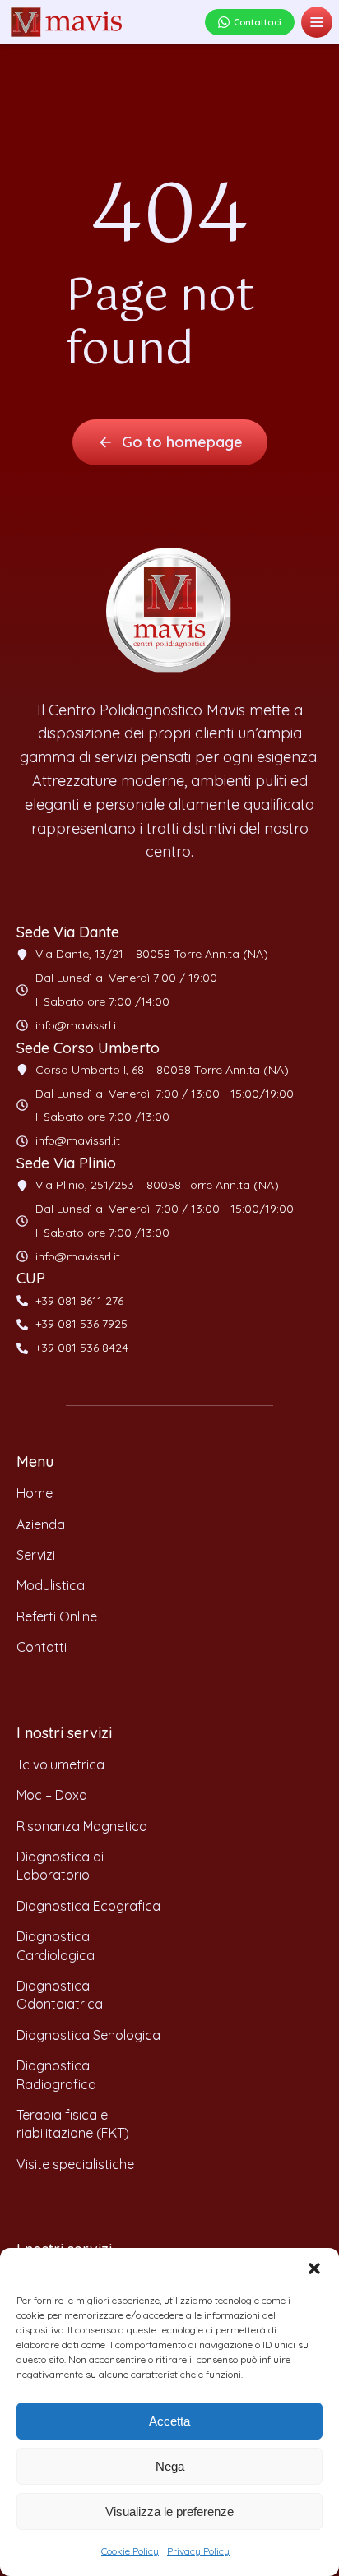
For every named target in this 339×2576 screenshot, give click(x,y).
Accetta (169, 2421)
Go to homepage (182, 442)
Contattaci (258, 22)
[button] (314, 2268)
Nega (170, 2466)
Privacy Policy (198, 2551)
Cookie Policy (130, 2551)
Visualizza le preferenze (169, 2511)
